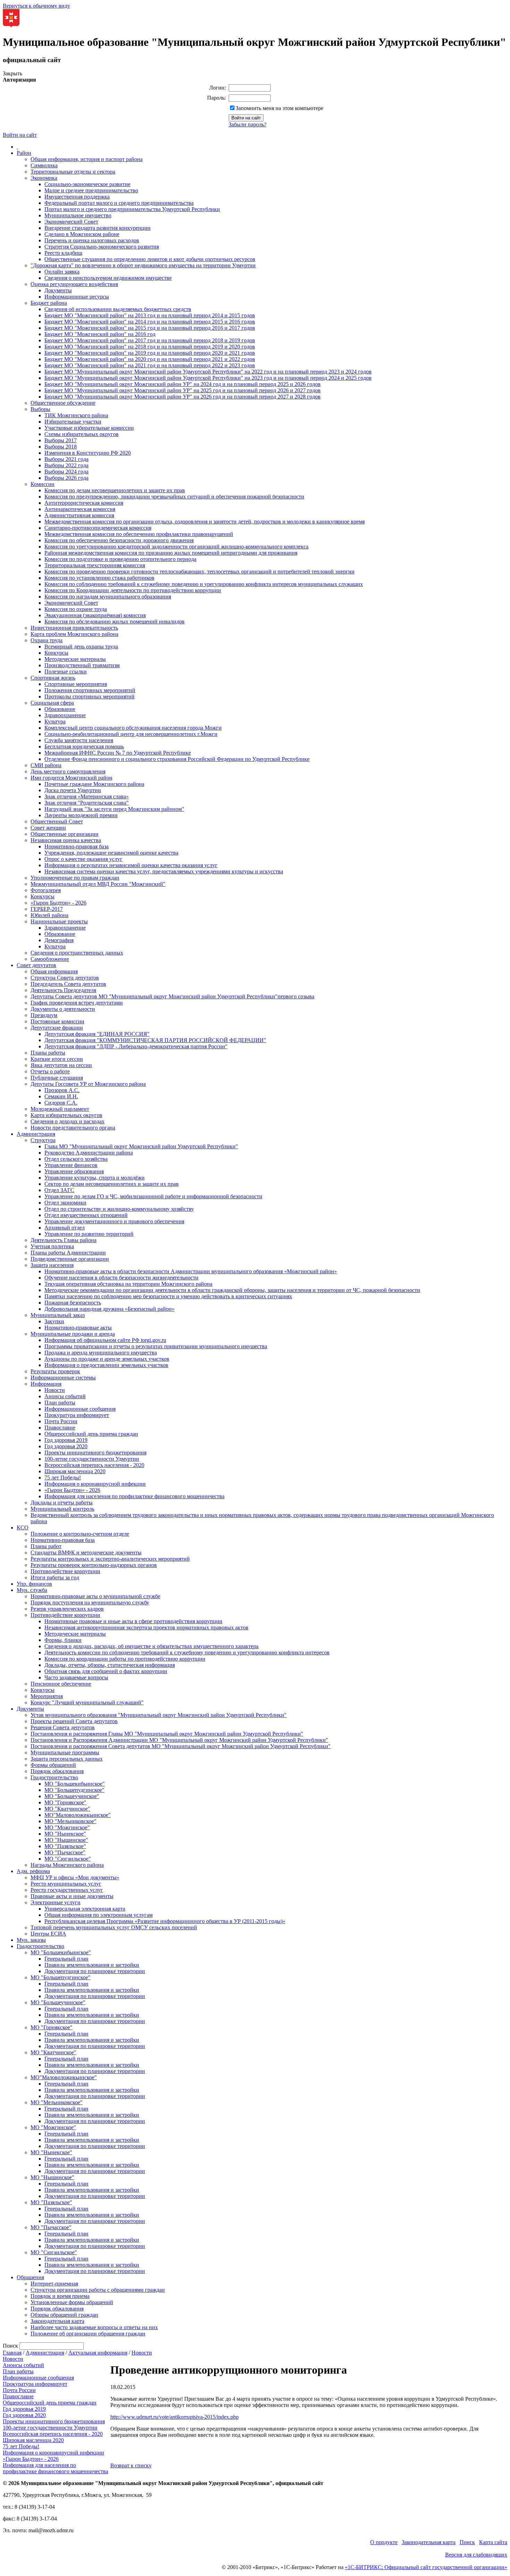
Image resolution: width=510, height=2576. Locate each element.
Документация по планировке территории (95, 1971)
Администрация (36, 1134)
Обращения (30, 2277)
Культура (55, 721)
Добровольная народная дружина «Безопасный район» (109, 1309)
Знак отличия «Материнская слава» (87, 796)
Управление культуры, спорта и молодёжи (95, 1178)
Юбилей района (49, 915)
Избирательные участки (73, 422)
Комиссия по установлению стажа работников (99, 578)
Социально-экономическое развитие (87, 184)
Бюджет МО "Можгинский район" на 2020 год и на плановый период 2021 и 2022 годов (150, 359)
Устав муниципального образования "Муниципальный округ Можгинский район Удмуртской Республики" (159, 1715)
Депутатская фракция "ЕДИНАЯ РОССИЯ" (97, 1034)
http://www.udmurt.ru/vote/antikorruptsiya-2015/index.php (175, 2417)
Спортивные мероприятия (76, 684)
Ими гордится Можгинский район (71, 778)
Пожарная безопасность (73, 1303)
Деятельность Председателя (63, 990)
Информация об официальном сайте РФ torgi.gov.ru (105, 1340)
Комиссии (42, 484)
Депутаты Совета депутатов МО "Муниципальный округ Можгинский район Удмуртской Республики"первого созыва (172, 996)
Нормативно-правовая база (76, 846)
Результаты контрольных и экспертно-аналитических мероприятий (110, 1559)
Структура (43, 1140)
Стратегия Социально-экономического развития (102, 247)
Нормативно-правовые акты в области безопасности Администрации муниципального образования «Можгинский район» (191, 1271)
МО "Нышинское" (66, 1840)
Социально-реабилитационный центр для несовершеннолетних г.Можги (131, 734)
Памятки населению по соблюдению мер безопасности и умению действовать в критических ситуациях (168, 1296)
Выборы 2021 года (66, 459)
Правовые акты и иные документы (72, 1896)
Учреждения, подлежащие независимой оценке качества (111, 853)
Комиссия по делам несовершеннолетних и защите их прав (115, 490)
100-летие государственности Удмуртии (92, 1459)
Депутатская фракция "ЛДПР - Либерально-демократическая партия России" (136, 1046)
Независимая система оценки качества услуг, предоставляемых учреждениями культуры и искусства (164, 871)
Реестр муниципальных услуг (66, 1884)
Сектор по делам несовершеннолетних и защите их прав (112, 1184)
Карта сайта (493, 2542)
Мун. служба (32, 1590)
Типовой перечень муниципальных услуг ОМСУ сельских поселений (114, 1927)
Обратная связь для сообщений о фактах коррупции (106, 1671)
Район (24, 153)
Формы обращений (53, 1765)
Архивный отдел (65, 1228)
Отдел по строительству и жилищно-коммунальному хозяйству (119, 1209)
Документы (58, 290)
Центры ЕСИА (48, 1934)
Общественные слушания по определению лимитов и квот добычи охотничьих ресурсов (150, 259)
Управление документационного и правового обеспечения (114, 1221)
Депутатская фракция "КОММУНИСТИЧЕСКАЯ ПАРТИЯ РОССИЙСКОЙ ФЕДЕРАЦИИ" (155, 1040)
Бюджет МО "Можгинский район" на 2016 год (100, 334)
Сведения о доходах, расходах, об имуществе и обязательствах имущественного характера (151, 1646)
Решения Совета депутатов (63, 1727)
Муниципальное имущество (78, 215)
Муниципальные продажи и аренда (73, 1334)
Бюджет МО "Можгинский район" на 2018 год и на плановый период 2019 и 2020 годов (150, 347)
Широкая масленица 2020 (75, 1471)
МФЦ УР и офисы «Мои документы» (75, 1877)
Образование (60, 709)
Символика (44, 165)
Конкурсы (56, 653)
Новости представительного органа (73, 1128)
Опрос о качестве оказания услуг (83, 859)
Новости (55, 1390)
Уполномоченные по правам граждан (75, 878)
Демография (59, 940)
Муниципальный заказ (58, 1315)
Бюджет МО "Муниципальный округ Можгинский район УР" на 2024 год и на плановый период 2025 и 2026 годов (182, 384)
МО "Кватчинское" (67, 1809)
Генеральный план (66, 1959)
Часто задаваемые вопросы (76, 1677)
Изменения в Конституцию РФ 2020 (88, 453)
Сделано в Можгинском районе (82, 234)
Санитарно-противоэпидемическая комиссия (98, 528)
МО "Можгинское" (67, 1827)
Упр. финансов (34, 1584)
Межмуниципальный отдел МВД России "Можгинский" (98, 884)
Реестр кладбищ (63, 253)
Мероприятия (47, 1696)
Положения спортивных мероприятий (90, 690)
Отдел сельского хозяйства (76, 1159)
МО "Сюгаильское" (68, 1859)
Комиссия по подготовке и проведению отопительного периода (120, 559)
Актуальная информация (98, 2353)
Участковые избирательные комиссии (89, 428)
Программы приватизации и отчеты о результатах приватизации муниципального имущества (156, 1346)
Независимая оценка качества (66, 840)
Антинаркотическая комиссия (80, 509)
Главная (12, 2353)
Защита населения (52, 1265)
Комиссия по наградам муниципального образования (108, 597)
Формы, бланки (63, 1640)
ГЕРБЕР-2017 (47, 909)
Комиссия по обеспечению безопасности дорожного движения (119, 540)
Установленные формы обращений (72, 2302)
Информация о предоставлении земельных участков (106, 1365)
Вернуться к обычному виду (36, 6)
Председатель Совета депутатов (68, 984)
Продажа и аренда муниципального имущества (101, 1353)
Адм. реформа (33, 1871)
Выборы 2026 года (66, 478)
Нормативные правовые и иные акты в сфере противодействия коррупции (133, 1621)
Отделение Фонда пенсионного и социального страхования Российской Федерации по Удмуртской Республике (177, 759)
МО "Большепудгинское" (74, 1790)
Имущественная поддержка (77, 197)
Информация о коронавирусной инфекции (95, 1484)
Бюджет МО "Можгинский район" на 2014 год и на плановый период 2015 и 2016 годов (150, 322)
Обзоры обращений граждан (64, 2315)
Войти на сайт (20, 135)
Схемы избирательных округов (82, 434)
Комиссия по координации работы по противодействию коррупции (125, 1659)
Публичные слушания (57, 1078)
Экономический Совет (71, 222)
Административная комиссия (79, 515)
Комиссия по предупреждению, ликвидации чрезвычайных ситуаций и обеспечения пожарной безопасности (174, 497)
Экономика (44, 178)
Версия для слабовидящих (476, 2555)
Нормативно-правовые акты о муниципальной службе (95, 1596)
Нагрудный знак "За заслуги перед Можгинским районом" (114, 809)
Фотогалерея (46, 890)
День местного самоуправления (68, 771)
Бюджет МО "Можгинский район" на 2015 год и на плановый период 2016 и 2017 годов (150, 328)
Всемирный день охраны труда (81, 647)
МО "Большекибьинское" (75, 1784)
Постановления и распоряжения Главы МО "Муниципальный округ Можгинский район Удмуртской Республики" (167, 1734)
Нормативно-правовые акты (78, 1328)
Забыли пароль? (248, 124)
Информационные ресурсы (77, 297)
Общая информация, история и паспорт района (87, 159)
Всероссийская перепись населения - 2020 (94, 1465)
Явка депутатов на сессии (61, 1065)
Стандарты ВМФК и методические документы (86, 1553)
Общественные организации (65, 834)
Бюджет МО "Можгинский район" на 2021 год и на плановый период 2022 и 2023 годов (150, 365)
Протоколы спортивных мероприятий (90, 697)
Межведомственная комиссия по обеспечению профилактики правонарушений (139, 534)
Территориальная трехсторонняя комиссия (95, 565)
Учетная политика (52, 1246)
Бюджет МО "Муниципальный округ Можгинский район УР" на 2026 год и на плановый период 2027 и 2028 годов (182, 397)
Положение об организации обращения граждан (88, 2334)
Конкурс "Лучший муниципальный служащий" (87, 1702)
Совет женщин (48, 828)
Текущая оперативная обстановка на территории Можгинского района (128, 1284)
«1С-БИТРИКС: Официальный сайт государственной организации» (426, 2567)
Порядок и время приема (60, 2296)
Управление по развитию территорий (89, 1234)
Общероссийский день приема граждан (91, 1434)
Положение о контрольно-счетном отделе (80, 1534)
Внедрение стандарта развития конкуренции (97, 228)
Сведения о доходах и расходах (67, 1121)
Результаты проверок (55, 1371)
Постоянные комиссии (57, 1021)
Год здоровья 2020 (66, 1446)
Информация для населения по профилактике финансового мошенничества (134, 1496)
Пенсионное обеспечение (61, 1684)
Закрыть (12, 73)
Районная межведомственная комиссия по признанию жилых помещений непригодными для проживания (171, 553)
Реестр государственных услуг (67, 1890)
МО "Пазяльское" (65, 1846)
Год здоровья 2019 (66, 1440)
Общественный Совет (57, 821)
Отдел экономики (65, 1203)
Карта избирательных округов (66, 1115)
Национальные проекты (59, 921)
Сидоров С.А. (61, 1103)
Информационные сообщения (80, 1409)
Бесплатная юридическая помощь (84, 746)
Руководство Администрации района (89, 1153)
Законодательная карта (57, 2321)
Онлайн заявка (62, 272)
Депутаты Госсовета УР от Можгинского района (88, 1084)
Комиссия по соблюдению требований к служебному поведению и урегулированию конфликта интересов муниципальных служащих (204, 584)
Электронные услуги (56, 1902)
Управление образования (74, 1171)
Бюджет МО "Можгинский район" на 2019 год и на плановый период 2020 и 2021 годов (150, 353)
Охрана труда (46, 640)
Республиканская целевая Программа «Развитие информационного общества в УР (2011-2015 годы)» (165, 1921)
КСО (23, 1528)
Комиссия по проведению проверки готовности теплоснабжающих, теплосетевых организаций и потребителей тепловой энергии (199, 572)
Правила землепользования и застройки (92, 1965)
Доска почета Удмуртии (73, 790)
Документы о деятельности (63, 1009)
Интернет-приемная (54, 2284)
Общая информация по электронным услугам (99, 1915)
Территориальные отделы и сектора (73, 172)
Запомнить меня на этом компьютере (279, 108)
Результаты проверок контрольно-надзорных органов (94, 1565)
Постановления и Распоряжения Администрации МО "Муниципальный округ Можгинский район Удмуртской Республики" (179, 1740)
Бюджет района (49, 303)
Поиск (467, 2542)
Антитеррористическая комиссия (84, 503)
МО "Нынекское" (65, 1834)
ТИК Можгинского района (76, 415)
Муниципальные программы (65, 1752)
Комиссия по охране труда (76, 609)
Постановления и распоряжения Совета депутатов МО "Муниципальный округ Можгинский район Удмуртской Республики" (181, 1746)
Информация (46, 1384)
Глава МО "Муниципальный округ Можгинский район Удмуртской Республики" (141, 1146)
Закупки (54, 1321)
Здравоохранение (65, 715)
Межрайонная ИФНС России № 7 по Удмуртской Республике (118, 753)
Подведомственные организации (70, 1259)
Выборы (40, 409)
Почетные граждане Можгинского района (94, 784)
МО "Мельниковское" (70, 1821)
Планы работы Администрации (68, 1253)
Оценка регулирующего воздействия (74, 284)
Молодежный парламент (60, 1109)
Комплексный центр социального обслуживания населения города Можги (133, 728)
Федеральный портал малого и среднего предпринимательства (119, 203)
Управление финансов (71, 1165)
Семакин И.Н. (61, 1096)
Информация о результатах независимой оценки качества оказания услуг (131, 865)
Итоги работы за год (55, 1578)
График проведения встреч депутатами (77, 1003)
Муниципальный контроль (62, 1509)
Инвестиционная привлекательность (74, 628)
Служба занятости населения (79, 740)
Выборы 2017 (61, 440)
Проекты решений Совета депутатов (74, 1721)
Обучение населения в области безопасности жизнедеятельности (121, 1278)
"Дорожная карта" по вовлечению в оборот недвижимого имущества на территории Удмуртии (143, 265)
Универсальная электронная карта (85, 1909)
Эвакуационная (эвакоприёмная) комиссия (95, 615)
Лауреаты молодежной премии (81, 815)
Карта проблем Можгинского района (74, 634)
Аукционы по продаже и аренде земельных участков (107, 1359)
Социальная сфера (52, 703)
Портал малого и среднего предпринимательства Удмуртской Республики (132, 209)
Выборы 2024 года (66, 472)
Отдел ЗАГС (59, 1190)
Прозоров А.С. (62, 1090)
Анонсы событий (65, 1396)
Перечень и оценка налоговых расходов (92, 240)
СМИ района (46, 765)
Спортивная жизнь (53, 678)
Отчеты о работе (50, 1071)
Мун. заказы (31, 1940)
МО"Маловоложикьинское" (78, 1815)
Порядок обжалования (57, 1771)
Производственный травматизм (82, 665)
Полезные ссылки (66, 672)
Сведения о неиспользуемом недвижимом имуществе (108, 278)
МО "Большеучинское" (72, 1796)
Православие (60, 1428)
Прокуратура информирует (77, 1415)
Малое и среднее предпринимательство (91, 190)
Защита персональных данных (67, 1759)
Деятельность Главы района (63, 1240)
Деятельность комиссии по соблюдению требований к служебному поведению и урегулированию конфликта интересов (187, 1652)
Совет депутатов (36, 965)
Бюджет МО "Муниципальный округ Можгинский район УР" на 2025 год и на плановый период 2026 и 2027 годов (182, 390)
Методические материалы (75, 659)
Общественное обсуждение (63, 403)
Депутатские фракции (57, 1028)
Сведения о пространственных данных (77, 953)
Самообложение (50, 959)
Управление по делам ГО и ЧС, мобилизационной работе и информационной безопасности (153, 1196)
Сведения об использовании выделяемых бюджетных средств (118, 309)
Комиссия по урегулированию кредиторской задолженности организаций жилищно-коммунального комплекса (176, 547)
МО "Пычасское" (65, 1852)
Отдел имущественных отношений (86, 1215)
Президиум (44, 1015)
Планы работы (48, 1053)
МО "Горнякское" (65, 1802)
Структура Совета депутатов (65, 978)
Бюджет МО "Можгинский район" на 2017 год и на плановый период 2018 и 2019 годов (150, 340)
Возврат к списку (131, 2465)
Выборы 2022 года (66, 465)
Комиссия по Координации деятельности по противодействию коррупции (133, 590)
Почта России (61, 1421)
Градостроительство (54, 1777)
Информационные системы (63, 1378)
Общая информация (54, 971)
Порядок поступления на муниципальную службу (90, 1602)
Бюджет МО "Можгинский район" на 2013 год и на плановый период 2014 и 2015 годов (150, 315)
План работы (60, 1403)
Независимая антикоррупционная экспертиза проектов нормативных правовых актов (146, 1627)
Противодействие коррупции (65, 1571)
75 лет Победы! (63, 1478)
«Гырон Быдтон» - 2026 (58, 903)
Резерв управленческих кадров (67, 1609)
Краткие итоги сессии (57, 1059)
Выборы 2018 (61, 447)
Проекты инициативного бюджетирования (95, 1453)
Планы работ (46, 1546)
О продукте (384, 2542)
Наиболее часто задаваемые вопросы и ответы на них (94, 2327)
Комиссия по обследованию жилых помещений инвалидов (114, 622)
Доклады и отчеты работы (62, 1503)
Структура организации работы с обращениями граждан (98, 2290)
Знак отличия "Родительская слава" (87, 803)
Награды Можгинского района (67, 1865)
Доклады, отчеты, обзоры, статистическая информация (110, 1665)
